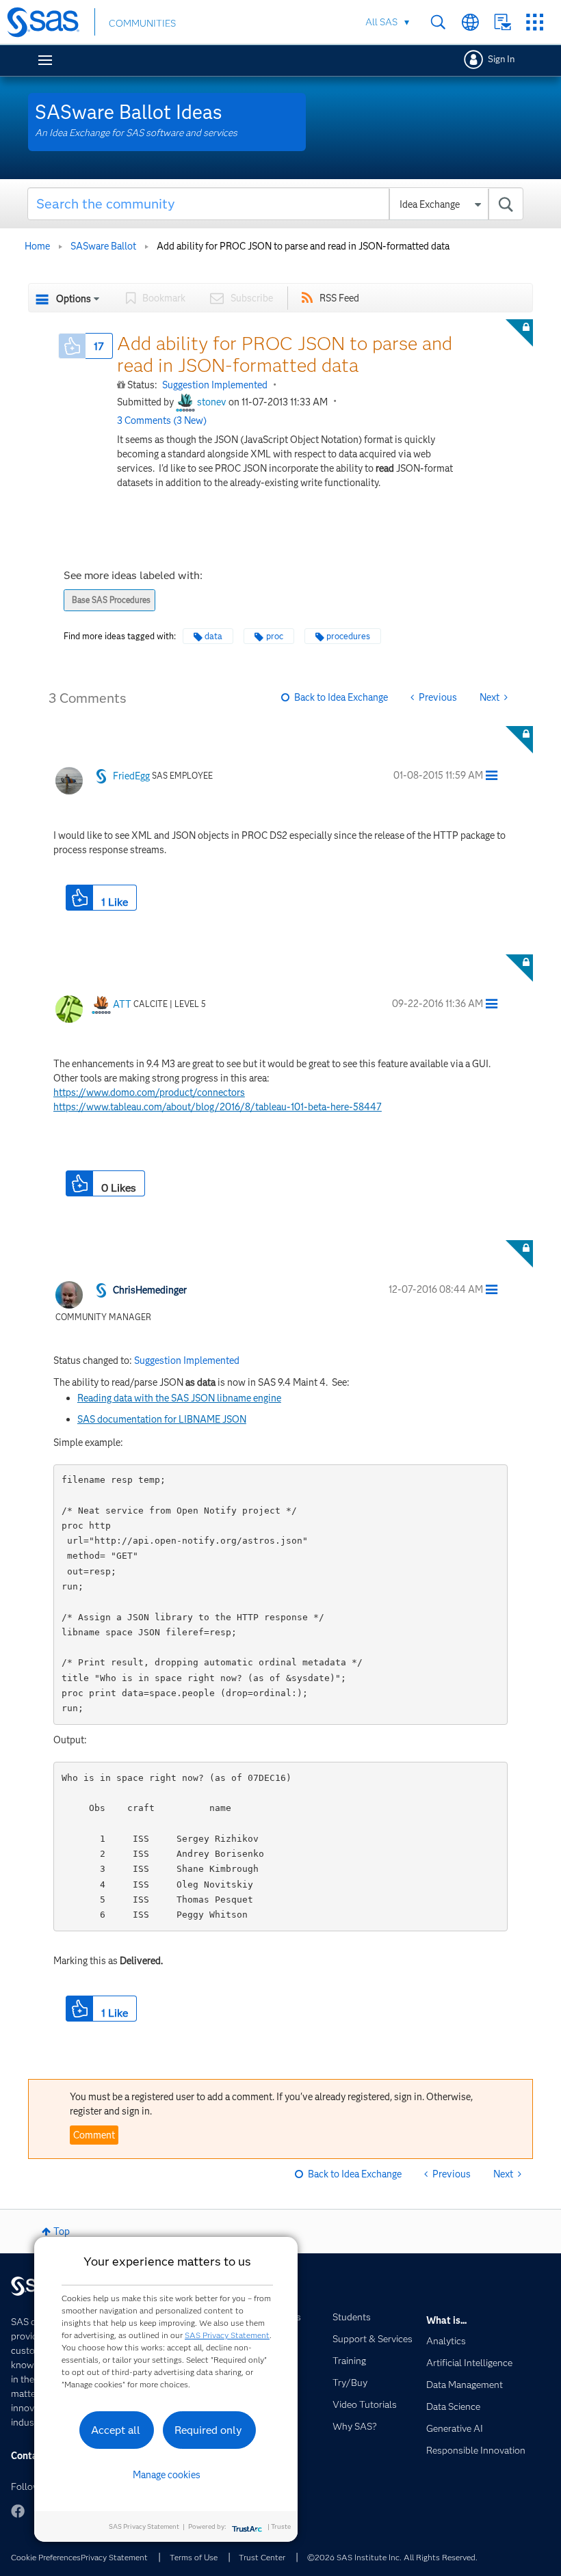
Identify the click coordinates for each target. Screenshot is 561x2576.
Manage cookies (167, 2475)
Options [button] (74, 299)
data (213, 636)
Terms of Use (194, 2557)
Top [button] (62, 2231)
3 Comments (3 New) (162, 420)
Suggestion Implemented (215, 385)
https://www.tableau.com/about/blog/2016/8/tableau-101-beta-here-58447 (218, 1107)
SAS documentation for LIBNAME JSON (162, 1419)
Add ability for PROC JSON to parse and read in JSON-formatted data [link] (303, 246)
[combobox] (275, 204)
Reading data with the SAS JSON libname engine (179, 1398)
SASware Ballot (103, 246)
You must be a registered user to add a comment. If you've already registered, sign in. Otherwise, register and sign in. (271, 2104)
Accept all (116, 2430)
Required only (208, 2430)
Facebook (18, 2511)
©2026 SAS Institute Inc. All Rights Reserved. (392, 2557)
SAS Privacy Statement (227, 2335)
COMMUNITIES (142, 23)
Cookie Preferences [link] (46, 2557)
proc (275, 636)
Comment (94, 2135)
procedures (348, 636)
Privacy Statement (114, 2557)
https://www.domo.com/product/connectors (149, 1092)
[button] (72, 346)
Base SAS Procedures (111, 600)
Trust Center (262, 2557)
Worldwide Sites (470, 22)
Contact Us (503, 22)
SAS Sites (535, 22)
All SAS (381, 22)
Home (37, 246)
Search (438, 22)
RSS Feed (339, 298)
